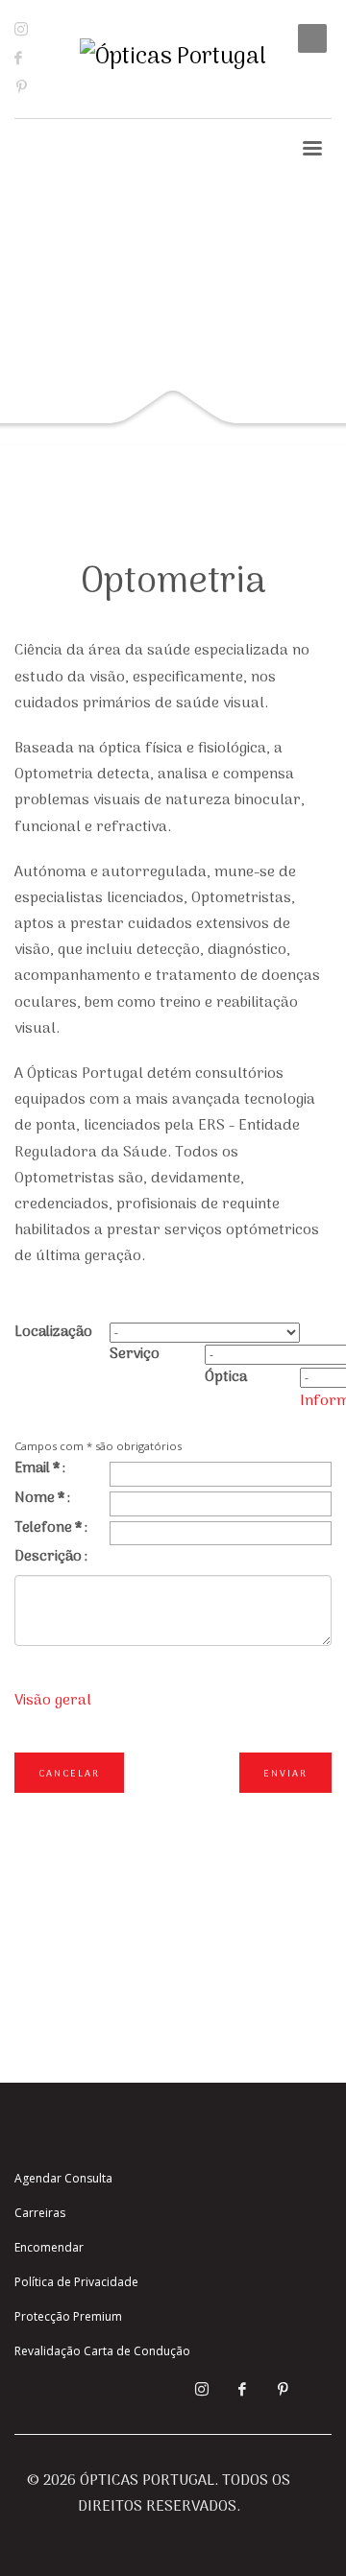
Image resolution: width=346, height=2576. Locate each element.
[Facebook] (34, 58)
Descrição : (51, 1557)
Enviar (285, 1774)
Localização (53, 1332)
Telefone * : (51, 1528)
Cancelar (69, 1774)
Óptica (226, 1377)
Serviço (135, 1354)
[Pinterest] (36, 86)
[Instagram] (34, 29)
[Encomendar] (312, 82)
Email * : (40, 1468)
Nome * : (42, 1498)
